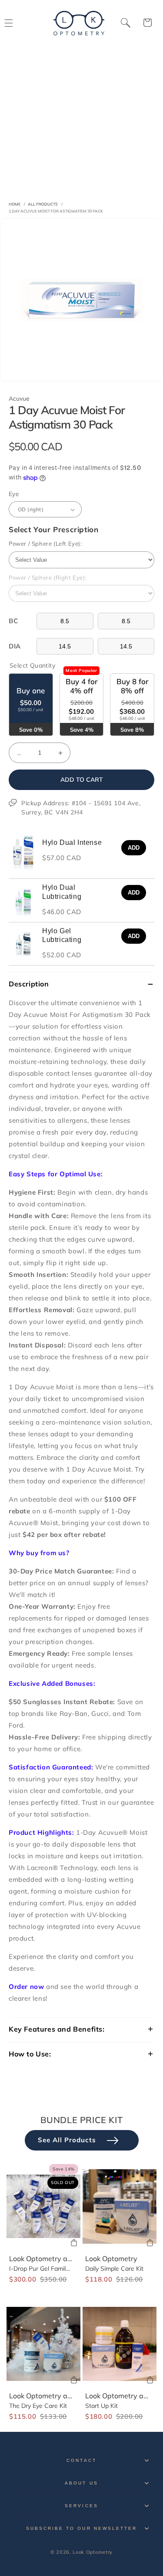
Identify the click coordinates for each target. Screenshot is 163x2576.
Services (81, 2506)
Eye (14, 494)
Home (15, 204)
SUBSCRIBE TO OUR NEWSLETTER (81, 2528)
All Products (43, 204)
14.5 (65, 646)
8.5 (65, 621)
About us (81, 2483)
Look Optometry (111, 2259)
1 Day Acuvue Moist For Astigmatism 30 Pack (56, 211)
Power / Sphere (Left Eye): (45, 544)
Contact (81, 2460)
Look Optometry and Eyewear (58, 2259)
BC (13, 621)
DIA (15, 646)
